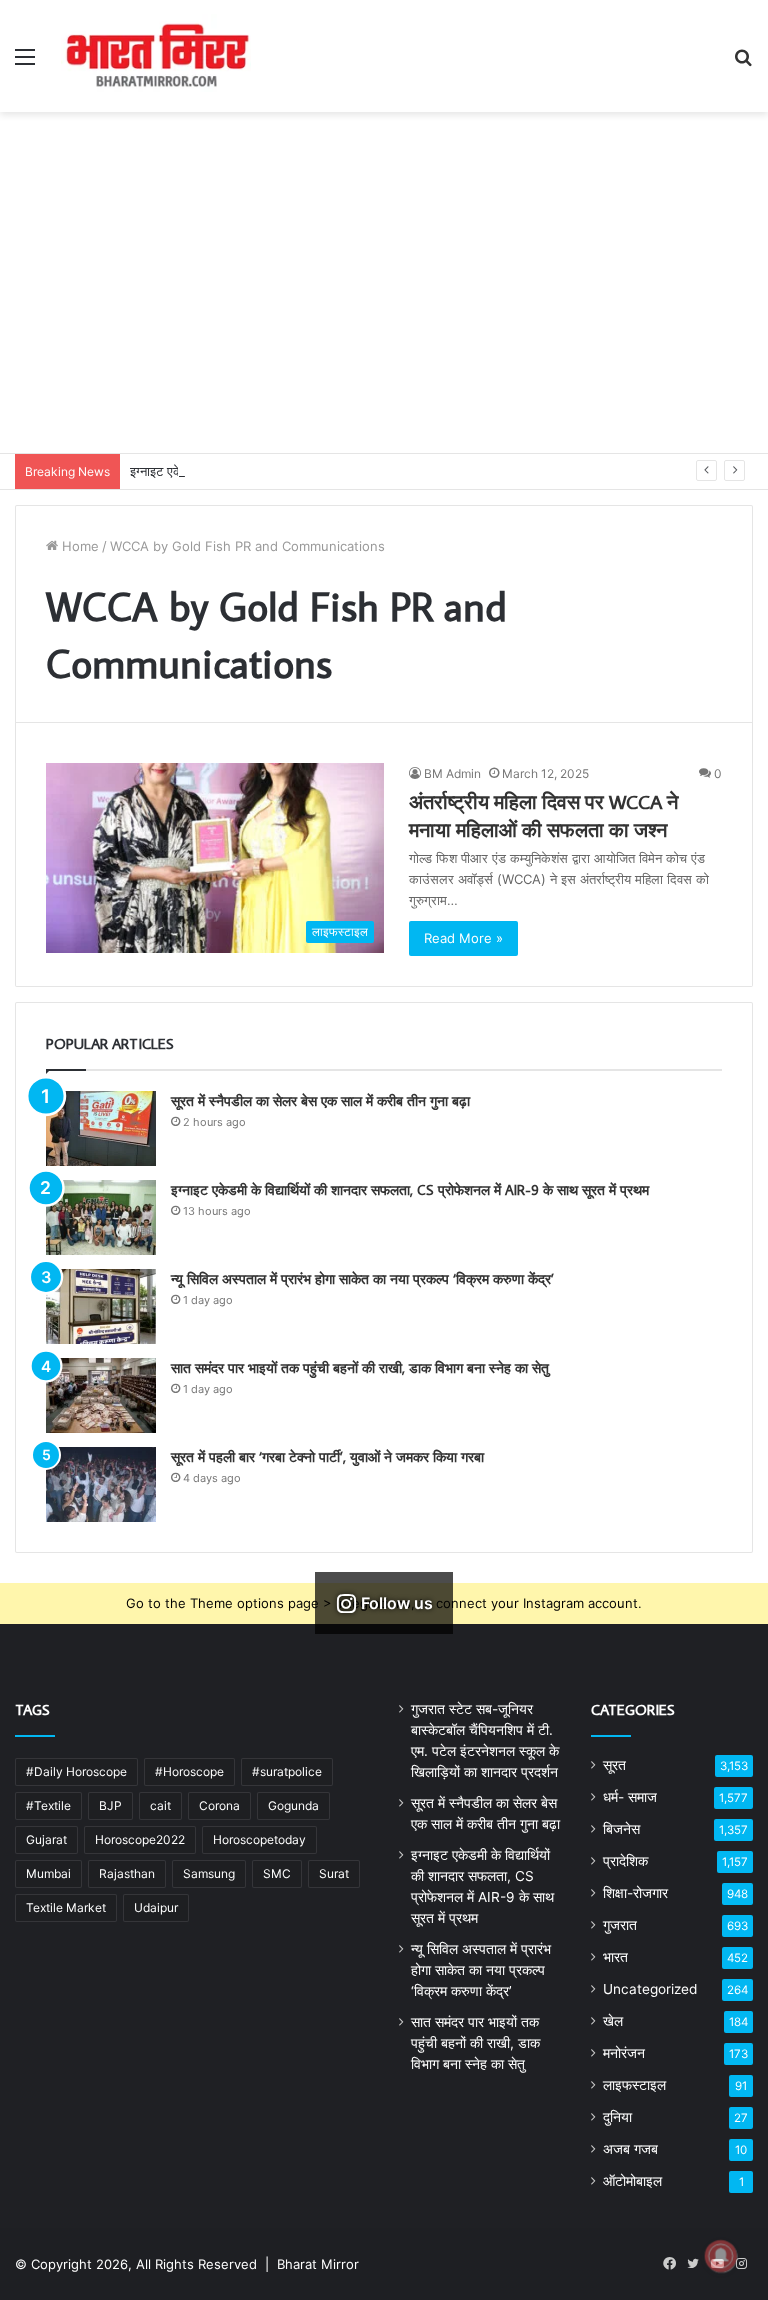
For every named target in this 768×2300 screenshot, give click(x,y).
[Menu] (25, 63)
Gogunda (293, 1805)
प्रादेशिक (625, 1861)
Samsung (209, 1873)
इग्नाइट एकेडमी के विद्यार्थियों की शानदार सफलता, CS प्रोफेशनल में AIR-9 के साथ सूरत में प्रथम (410, 1190)
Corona (219, 1805)
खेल (613, 2021)
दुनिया (617, 2117)
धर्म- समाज (630, 1797)
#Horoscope (189, 1771)
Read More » (463, 938)
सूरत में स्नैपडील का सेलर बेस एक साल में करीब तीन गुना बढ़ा (320, 1101)
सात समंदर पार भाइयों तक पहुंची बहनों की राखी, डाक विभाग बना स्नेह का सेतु (360, 1368)
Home (78, 546)
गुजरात (620, 1925)
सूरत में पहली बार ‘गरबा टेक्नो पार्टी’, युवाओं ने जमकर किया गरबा (327, 1457)
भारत (615, 1957)
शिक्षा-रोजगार (635, 1893)
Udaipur (156, 1907)
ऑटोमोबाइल (632, 2181)
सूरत (614, 1765)
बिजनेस (621, 1829)
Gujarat (46, 1839)
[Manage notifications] (721, 2256)
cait (160, 1805)
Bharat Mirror (318, 2264)
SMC (277, 1873)
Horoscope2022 (140, 1839)
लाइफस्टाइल (634, 2085)
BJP (110, 1805)
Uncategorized (650, 1989)
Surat (334, 1873)
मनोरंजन (624, 2053)
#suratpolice (287, 1771)
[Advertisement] (384, 303)
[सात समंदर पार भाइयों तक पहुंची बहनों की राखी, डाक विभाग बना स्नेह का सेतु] (101, 1395)
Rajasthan (127, 1873)
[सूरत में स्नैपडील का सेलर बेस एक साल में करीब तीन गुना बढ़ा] (101, 1128)
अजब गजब (630, 2149)
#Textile (48, 1805)
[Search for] (743, 63)
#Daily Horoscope (76, 1771)
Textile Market (66, 1907)
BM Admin (452, 773)
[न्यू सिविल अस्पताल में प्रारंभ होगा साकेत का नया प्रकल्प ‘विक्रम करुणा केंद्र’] (101, 1306)
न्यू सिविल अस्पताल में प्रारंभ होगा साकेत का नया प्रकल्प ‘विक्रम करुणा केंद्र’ (362, 1279)
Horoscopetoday (259, 1839)
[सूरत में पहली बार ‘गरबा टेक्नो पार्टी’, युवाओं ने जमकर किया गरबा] (101, 1484)
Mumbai (48, 1873)
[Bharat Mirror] (156, 56)
